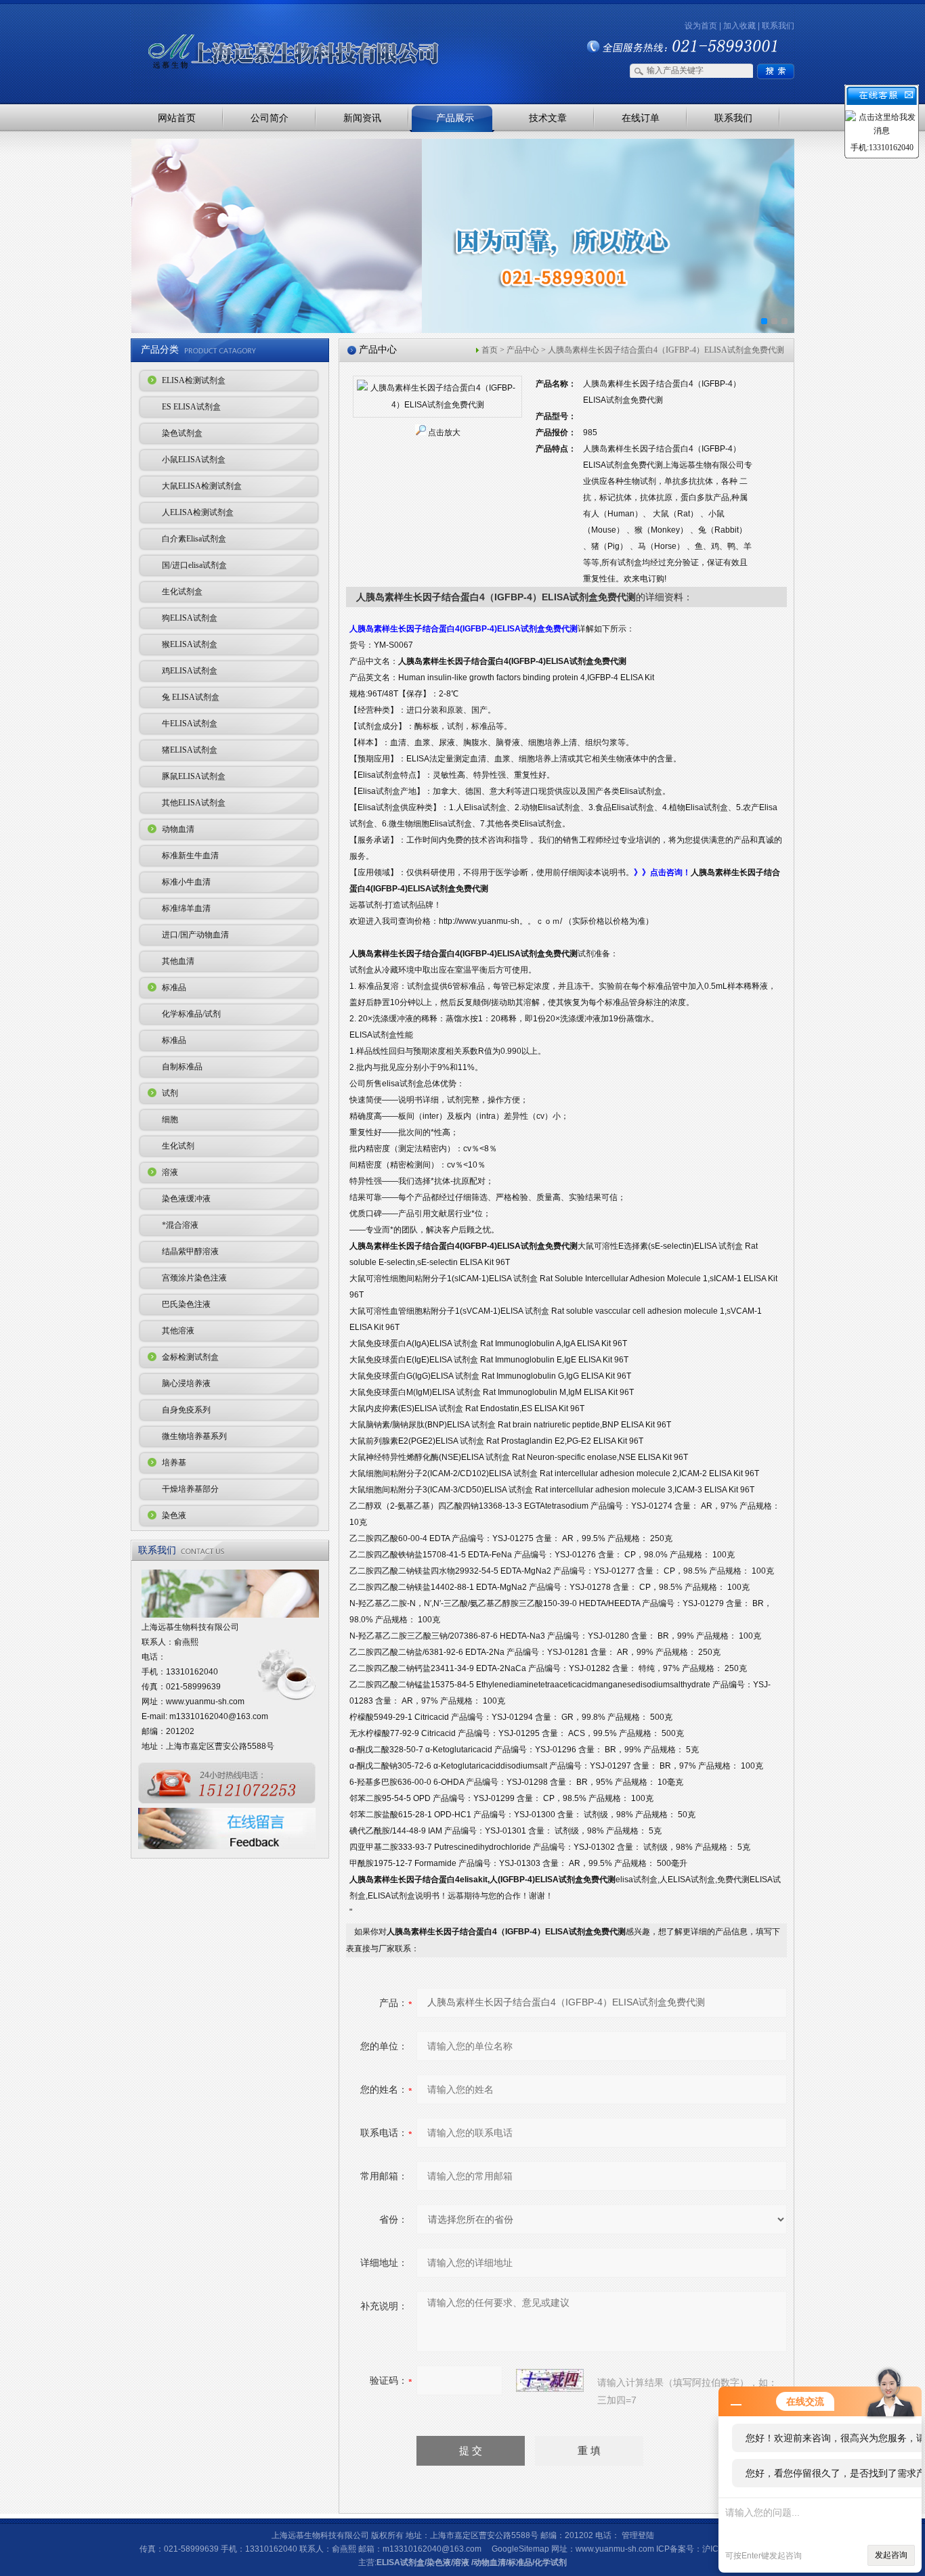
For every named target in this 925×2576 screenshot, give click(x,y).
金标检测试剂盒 (190, 1357)
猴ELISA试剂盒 (190, 644)
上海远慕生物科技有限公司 (273, 29)
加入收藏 (739, 26)
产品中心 (523, 350)
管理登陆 (638, 2535)
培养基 (174, 1463)
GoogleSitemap (520, 2549)
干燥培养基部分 (190, 1489)
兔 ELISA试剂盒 (191, 697)
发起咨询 (891, 2555)
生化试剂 (178, 1146)
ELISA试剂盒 (401, 2562)
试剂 (170, 1093)
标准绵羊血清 (186, 908)
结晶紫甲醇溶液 (190, 1251)
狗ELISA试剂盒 (190, 618)
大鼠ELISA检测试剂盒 (202, 486)
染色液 (174, 1515)
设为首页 (701, 26)
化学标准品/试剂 (191, 1014)
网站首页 (177, 118)
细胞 (170, 1119)
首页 (490, 350)
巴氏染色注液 (186, 1304)
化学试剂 (551, 2562)
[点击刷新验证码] (550, 2380)
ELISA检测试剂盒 (194, 380)
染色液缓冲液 (186, 1199)
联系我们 (778, 26)
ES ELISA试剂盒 (191, 407)
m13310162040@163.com (219, 1716)
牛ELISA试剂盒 (190, 724)
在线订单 (641, 118)
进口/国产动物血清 (195, 935)
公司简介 (270, 118)
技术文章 (548, 118)
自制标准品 (182, 1067)
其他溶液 (178, 1331)
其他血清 (178, 961)
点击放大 (444, 432)
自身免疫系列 (186, 1410)
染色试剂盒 (182, 433)
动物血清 (178, 829)
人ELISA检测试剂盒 (198, 512)
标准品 (174, 987)
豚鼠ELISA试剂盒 (194, 776)
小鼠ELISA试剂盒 (194, 460)
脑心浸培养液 (186, 1383)
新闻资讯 (362, 118)
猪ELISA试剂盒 (190, 750)
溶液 (170, 1172)
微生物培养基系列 (194, 1436)
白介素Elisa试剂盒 (194, 539)
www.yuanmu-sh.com (205, 1702)
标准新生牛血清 (190, 856)
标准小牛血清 (186, 882)
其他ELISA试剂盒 (194, 803)
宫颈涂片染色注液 (194, 1278)
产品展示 (455, 118)
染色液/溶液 (448, 2562)
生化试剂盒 (182, 592)
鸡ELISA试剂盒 (190, 671)
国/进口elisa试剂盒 (194, 565)
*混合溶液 (180, 1225)
